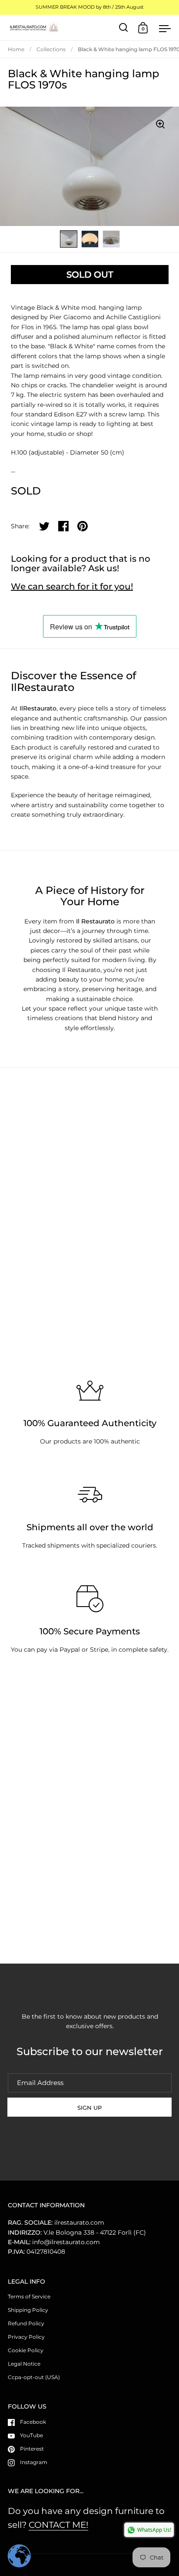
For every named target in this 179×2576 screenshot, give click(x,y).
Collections (51, 49)
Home (16, 49)
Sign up (89, 2108)
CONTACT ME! (58, 2525)
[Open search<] (124, 28)
